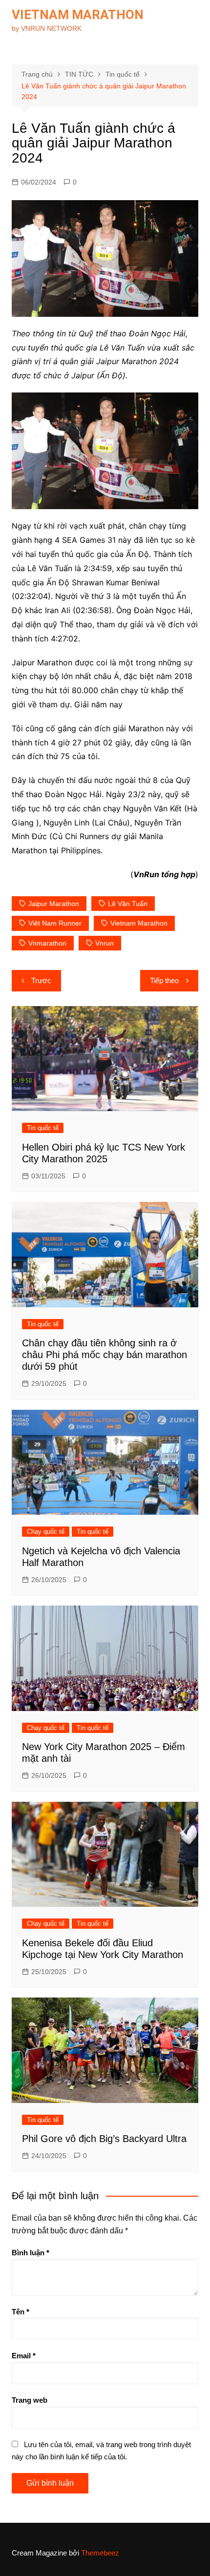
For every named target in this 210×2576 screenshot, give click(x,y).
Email (24, 2356)
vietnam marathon (139, 923)
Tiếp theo (164, 980)
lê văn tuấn (128, 904)
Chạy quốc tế (46, 1532)
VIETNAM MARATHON (78, 15)
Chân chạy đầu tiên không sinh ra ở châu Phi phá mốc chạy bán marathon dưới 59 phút (105, 1355)
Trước (41, 980)
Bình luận (31, 2253)
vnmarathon (47, 943)
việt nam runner (55, 923)
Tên (21, 2312)
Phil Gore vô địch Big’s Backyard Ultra (104, 2139)
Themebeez (100, 2553)
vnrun (105, 943)
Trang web (30, 2400)
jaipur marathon (54, 904)
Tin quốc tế (43, 1128)
